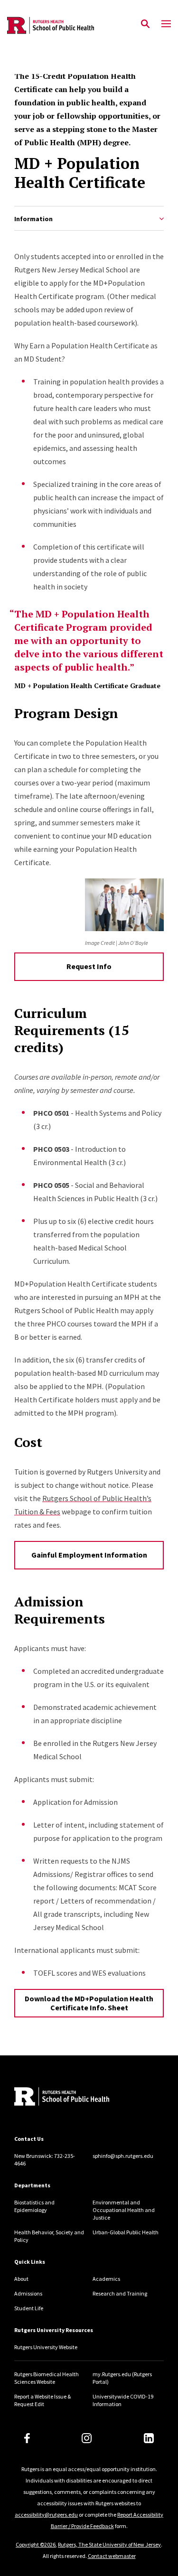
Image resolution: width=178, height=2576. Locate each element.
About (21, 2279)
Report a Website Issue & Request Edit (42, 2400)
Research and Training (120, 2293)
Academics (106, 2279)
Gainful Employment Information (89, 1555)
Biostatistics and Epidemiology (34, 2206)
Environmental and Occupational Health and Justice (124, 2210)
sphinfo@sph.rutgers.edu (123, 2156)
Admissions (28, 2293)
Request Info (89, 966)
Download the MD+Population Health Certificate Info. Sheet (89, 2003)
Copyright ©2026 (36, 2544)
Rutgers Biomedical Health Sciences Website (47, 2378)
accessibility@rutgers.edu (46, 2515)
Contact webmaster (112, 2556)
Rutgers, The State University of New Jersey (109, 2544)
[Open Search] (145, 24)
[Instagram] (87, 2438)
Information (33, 219)
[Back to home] (78, 2098)
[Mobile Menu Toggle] (166, 24)
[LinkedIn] (149, 2438)
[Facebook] (27, 2438)
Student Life (29, 2308)
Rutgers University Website (46, 2347)
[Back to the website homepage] (51, 25)
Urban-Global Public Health (126, 2232)
